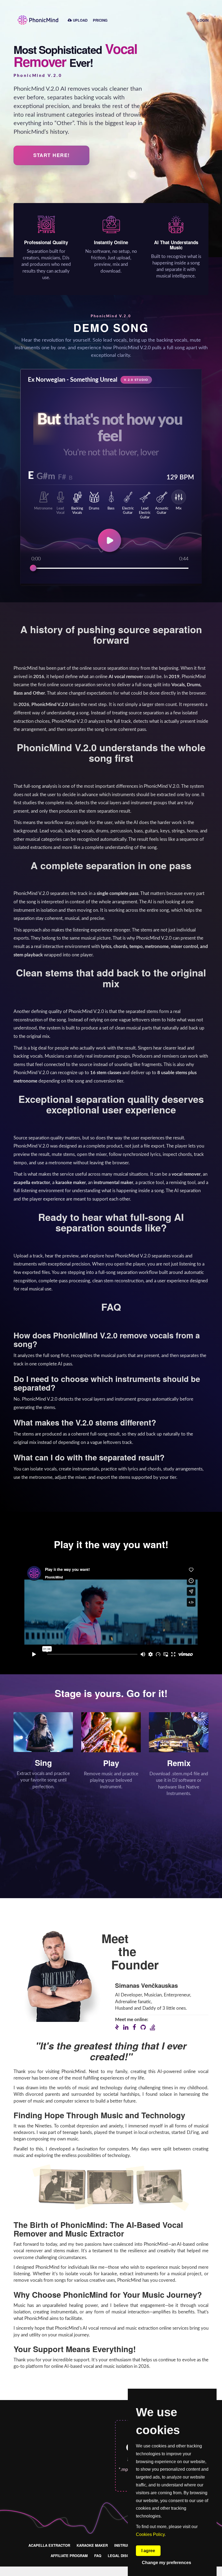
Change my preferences (166, 2563)
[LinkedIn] (126, 2027)
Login (203, 20)
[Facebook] (134, 2027)
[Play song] (111, 542)
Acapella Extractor (49, 2545)
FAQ (98, 2556)
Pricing (100, 20)
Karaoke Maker (92, 2545)
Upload (80, 20)
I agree (148, 2551)
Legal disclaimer (125, 2556)
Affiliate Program (69, 2556)
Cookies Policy (150, 2534)
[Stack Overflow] (153, 2027)
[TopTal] (117, 2028)
